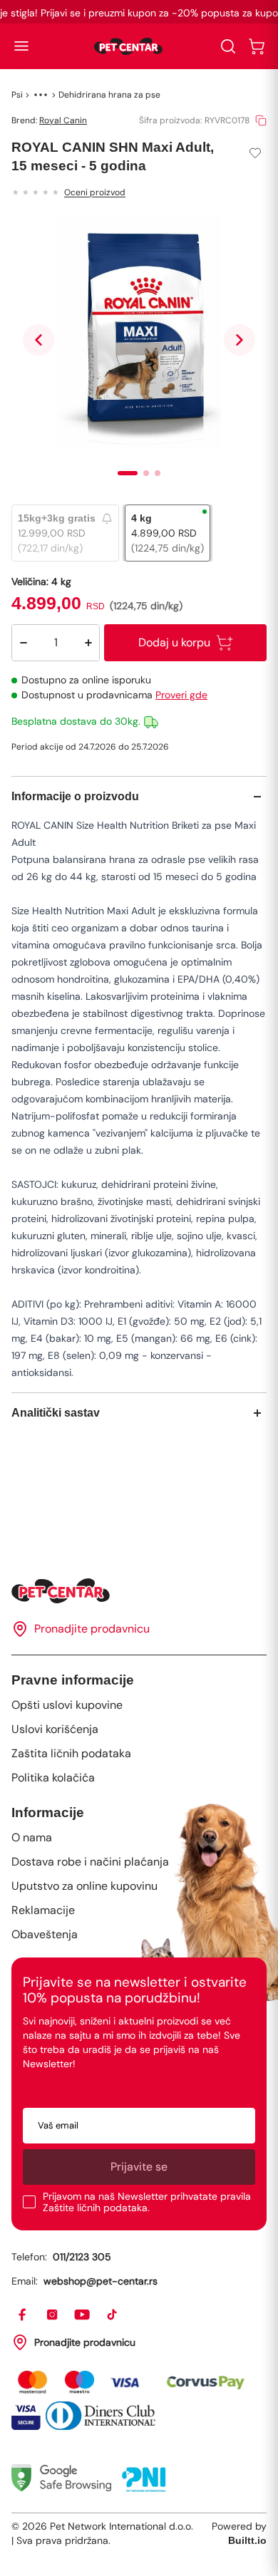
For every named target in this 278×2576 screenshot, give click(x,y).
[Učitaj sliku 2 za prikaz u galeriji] (146, 473)
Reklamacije (43, 1910)
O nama (32, 1837)
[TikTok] (113, 2315)
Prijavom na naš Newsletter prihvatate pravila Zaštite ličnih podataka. (147, 2202)
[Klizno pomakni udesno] (240, 340)
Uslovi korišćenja (55, 1729)
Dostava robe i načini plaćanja (90, 1862)
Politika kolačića (53, 1778)
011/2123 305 (82, 2257)
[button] (21, 46)
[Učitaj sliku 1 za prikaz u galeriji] (128, 473)
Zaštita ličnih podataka (71, 1753)
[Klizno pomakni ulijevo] (38, 340)
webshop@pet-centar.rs (101, 2281)
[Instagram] (53, 2315)
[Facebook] (23, 2315)
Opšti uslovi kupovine (67, 1705)
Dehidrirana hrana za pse (109, 95)
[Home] (139, 1591)
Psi (17, 95)
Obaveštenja (45, 1934)
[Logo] (128, 46)
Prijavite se (139, 2167)
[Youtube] (83, 2315)
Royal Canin (63, 120)
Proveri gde (181, 695)
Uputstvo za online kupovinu (84, 1886)
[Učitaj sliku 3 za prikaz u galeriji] (158, 473)
